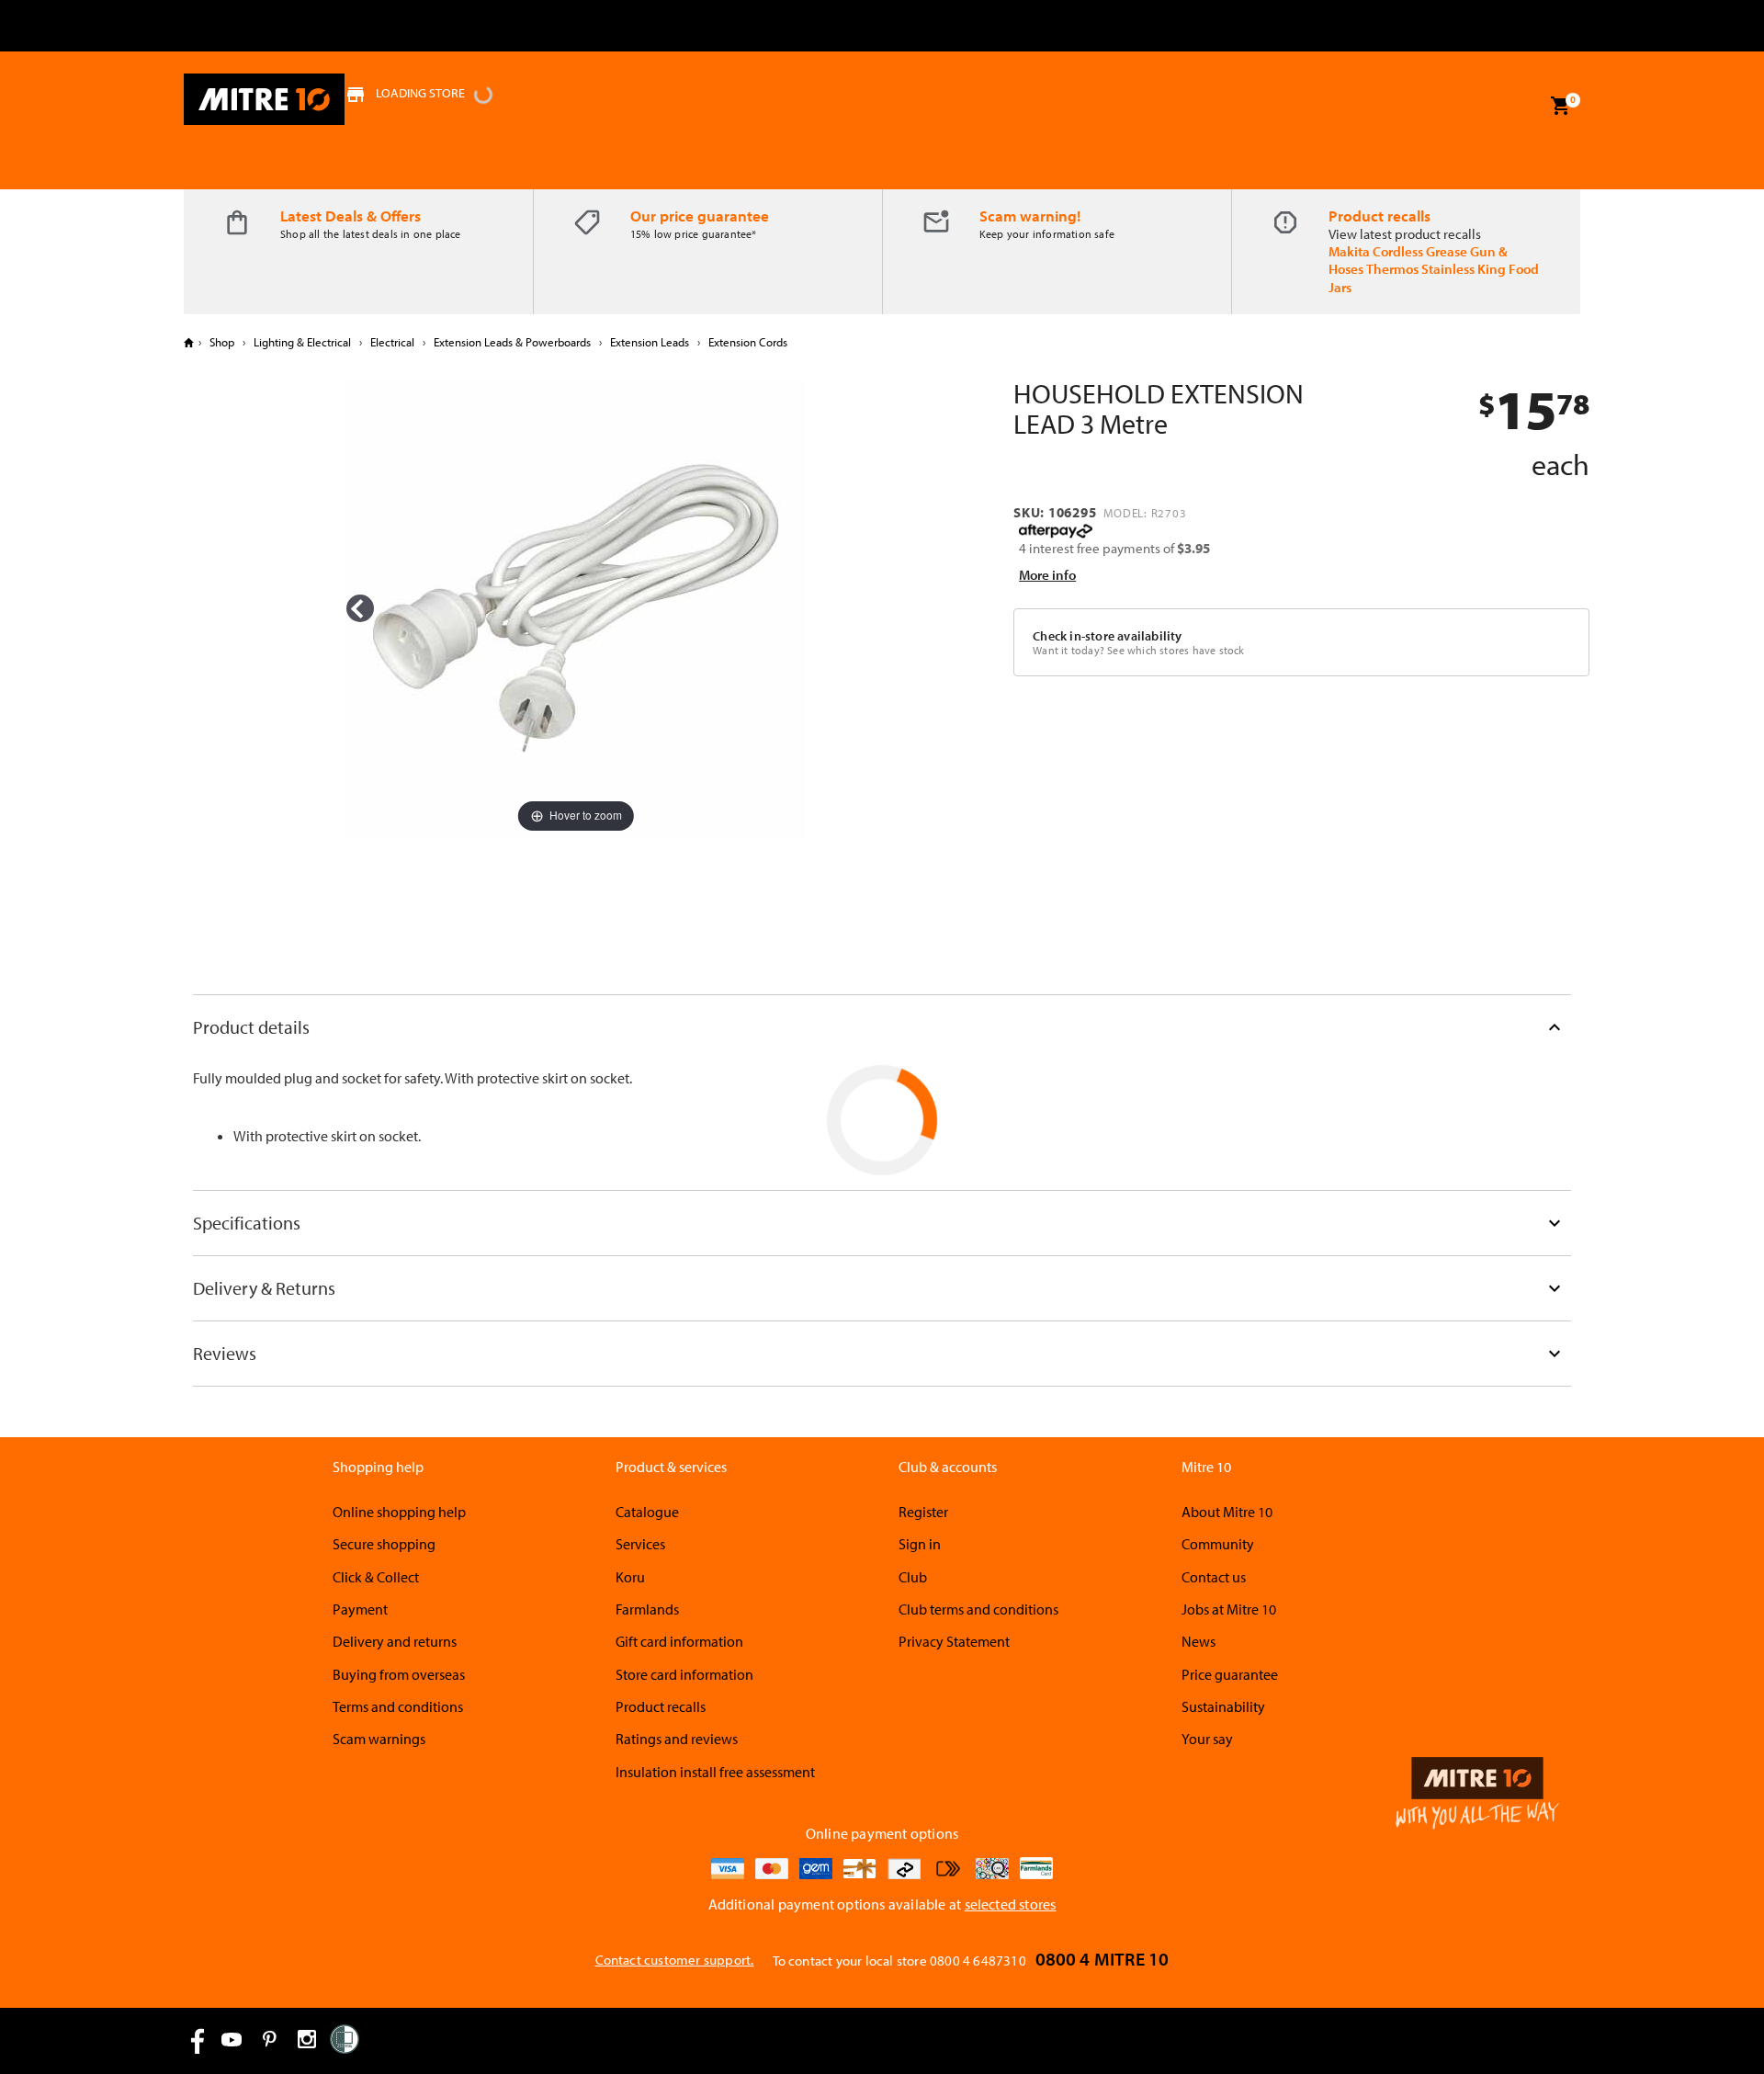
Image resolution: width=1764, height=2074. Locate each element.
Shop (222, 342)
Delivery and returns (395, 1641)
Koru (630, 1577)
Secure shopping (384, 1544)
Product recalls (1380, 215)
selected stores (1011, 1904)
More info (1047, 575)
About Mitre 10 (1227, 1512)
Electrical (392, 342)
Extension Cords (746, 342)
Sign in (920, 1544)
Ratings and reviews (677, 1739)
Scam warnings (379, 1739)
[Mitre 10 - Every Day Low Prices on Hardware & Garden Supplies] (264, 99)
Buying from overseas (399, 1674)
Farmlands (647, 1609)
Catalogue (647, 1512)
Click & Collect (376, 1577)
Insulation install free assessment (715, 1772)
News (1199, 1641)
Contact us (1214, 1577)
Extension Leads (650, 342)
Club (913, 1577)
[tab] (882, 1027)
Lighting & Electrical (302, 342)
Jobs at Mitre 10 (1229, 1609)
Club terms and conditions (978, 1609)
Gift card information (679, 1641)
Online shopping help (399, 1512)
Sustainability (1223, 1706)
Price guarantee (1230, 1674)
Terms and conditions (398, 1706)
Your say (1207, 1739)
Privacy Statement (954, 1641)
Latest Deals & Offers (351, 215)
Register (923, 1512)
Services (640, 1544)
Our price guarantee (700, 215)
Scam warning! (1030, 215)
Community (1218, 1544)
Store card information (684, 1674)
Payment (360, 1609)
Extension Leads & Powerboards (512, 342)
